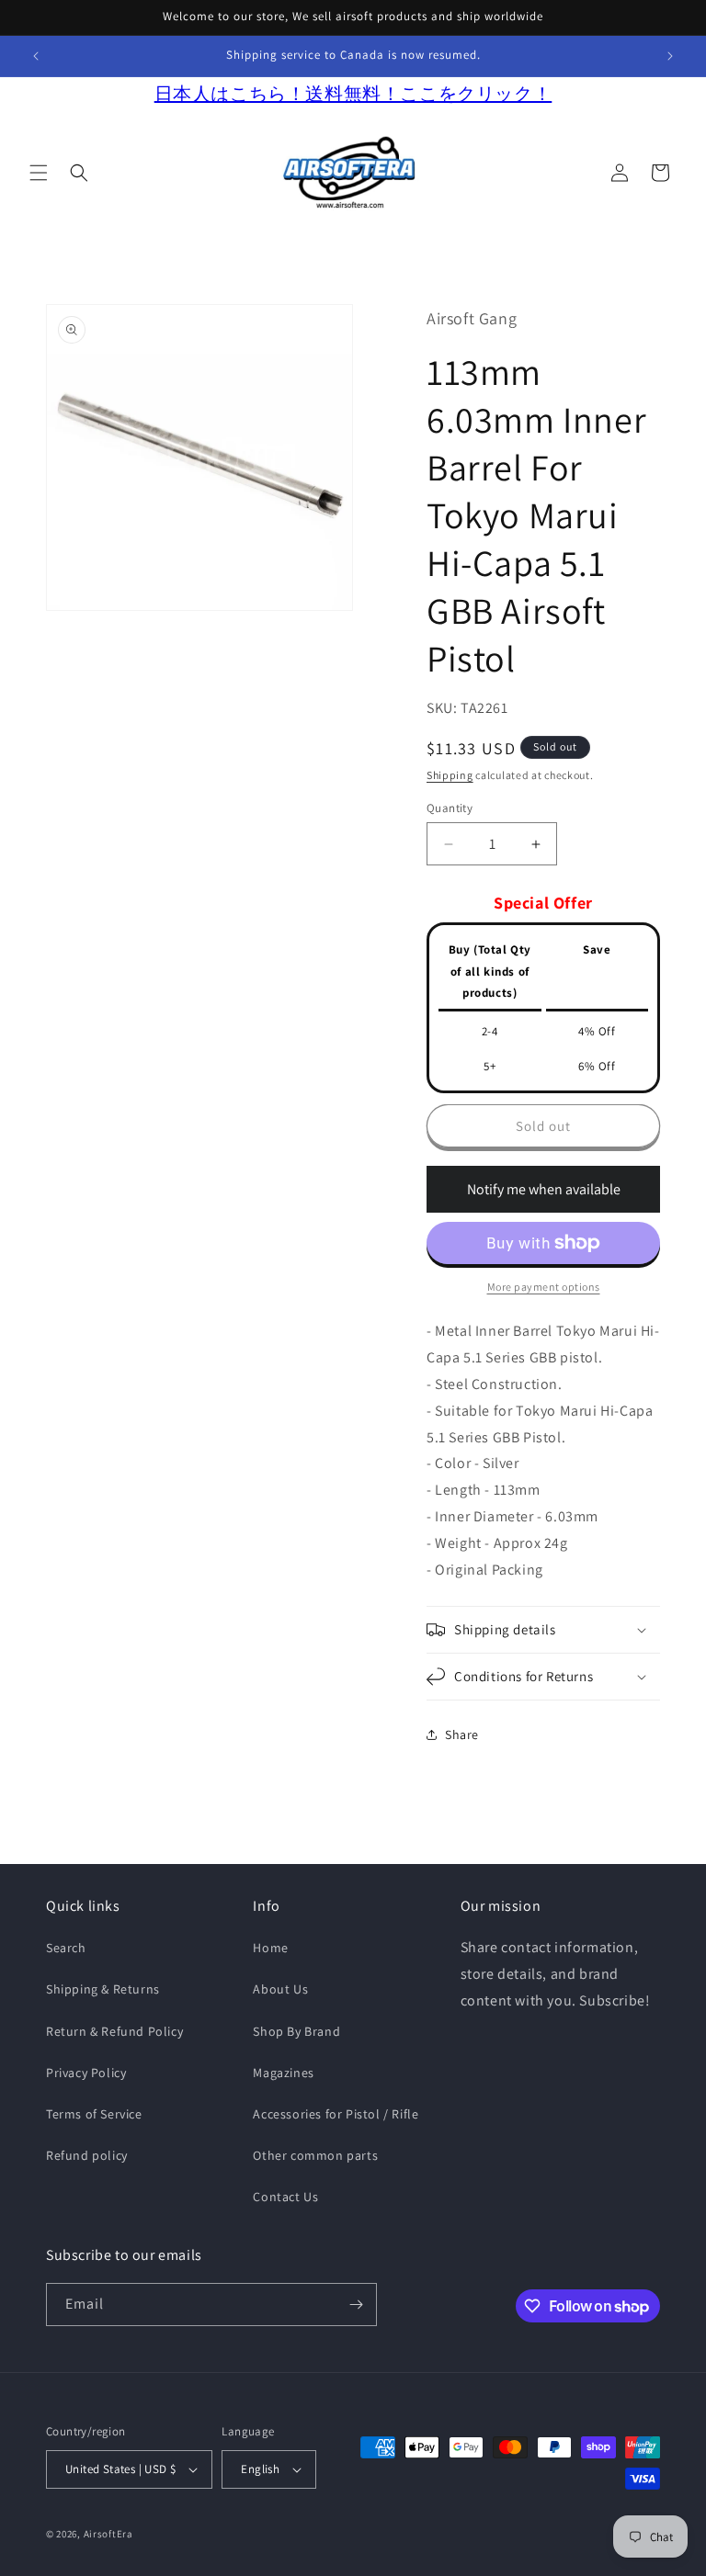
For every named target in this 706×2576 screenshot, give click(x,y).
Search (66, 1948)
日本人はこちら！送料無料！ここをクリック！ (353, 94)
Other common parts (315, 2155)
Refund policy (87, 2155)
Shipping (450, 775)
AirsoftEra (108, 2534)
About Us (280, 1989)
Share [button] (462, 1734)
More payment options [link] (544, 1287)
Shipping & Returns (103, 1989)
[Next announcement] (670, 56)
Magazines (283, 2073)
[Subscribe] (356, 2305)
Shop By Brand (296, 2031)
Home (270, 1948)
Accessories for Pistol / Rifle (336, 2114)
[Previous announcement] (36, 56)
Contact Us (285, 2197)
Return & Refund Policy (114, 2031)
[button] (39, 173)
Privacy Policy (86, 2073)
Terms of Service (94, 2114)
